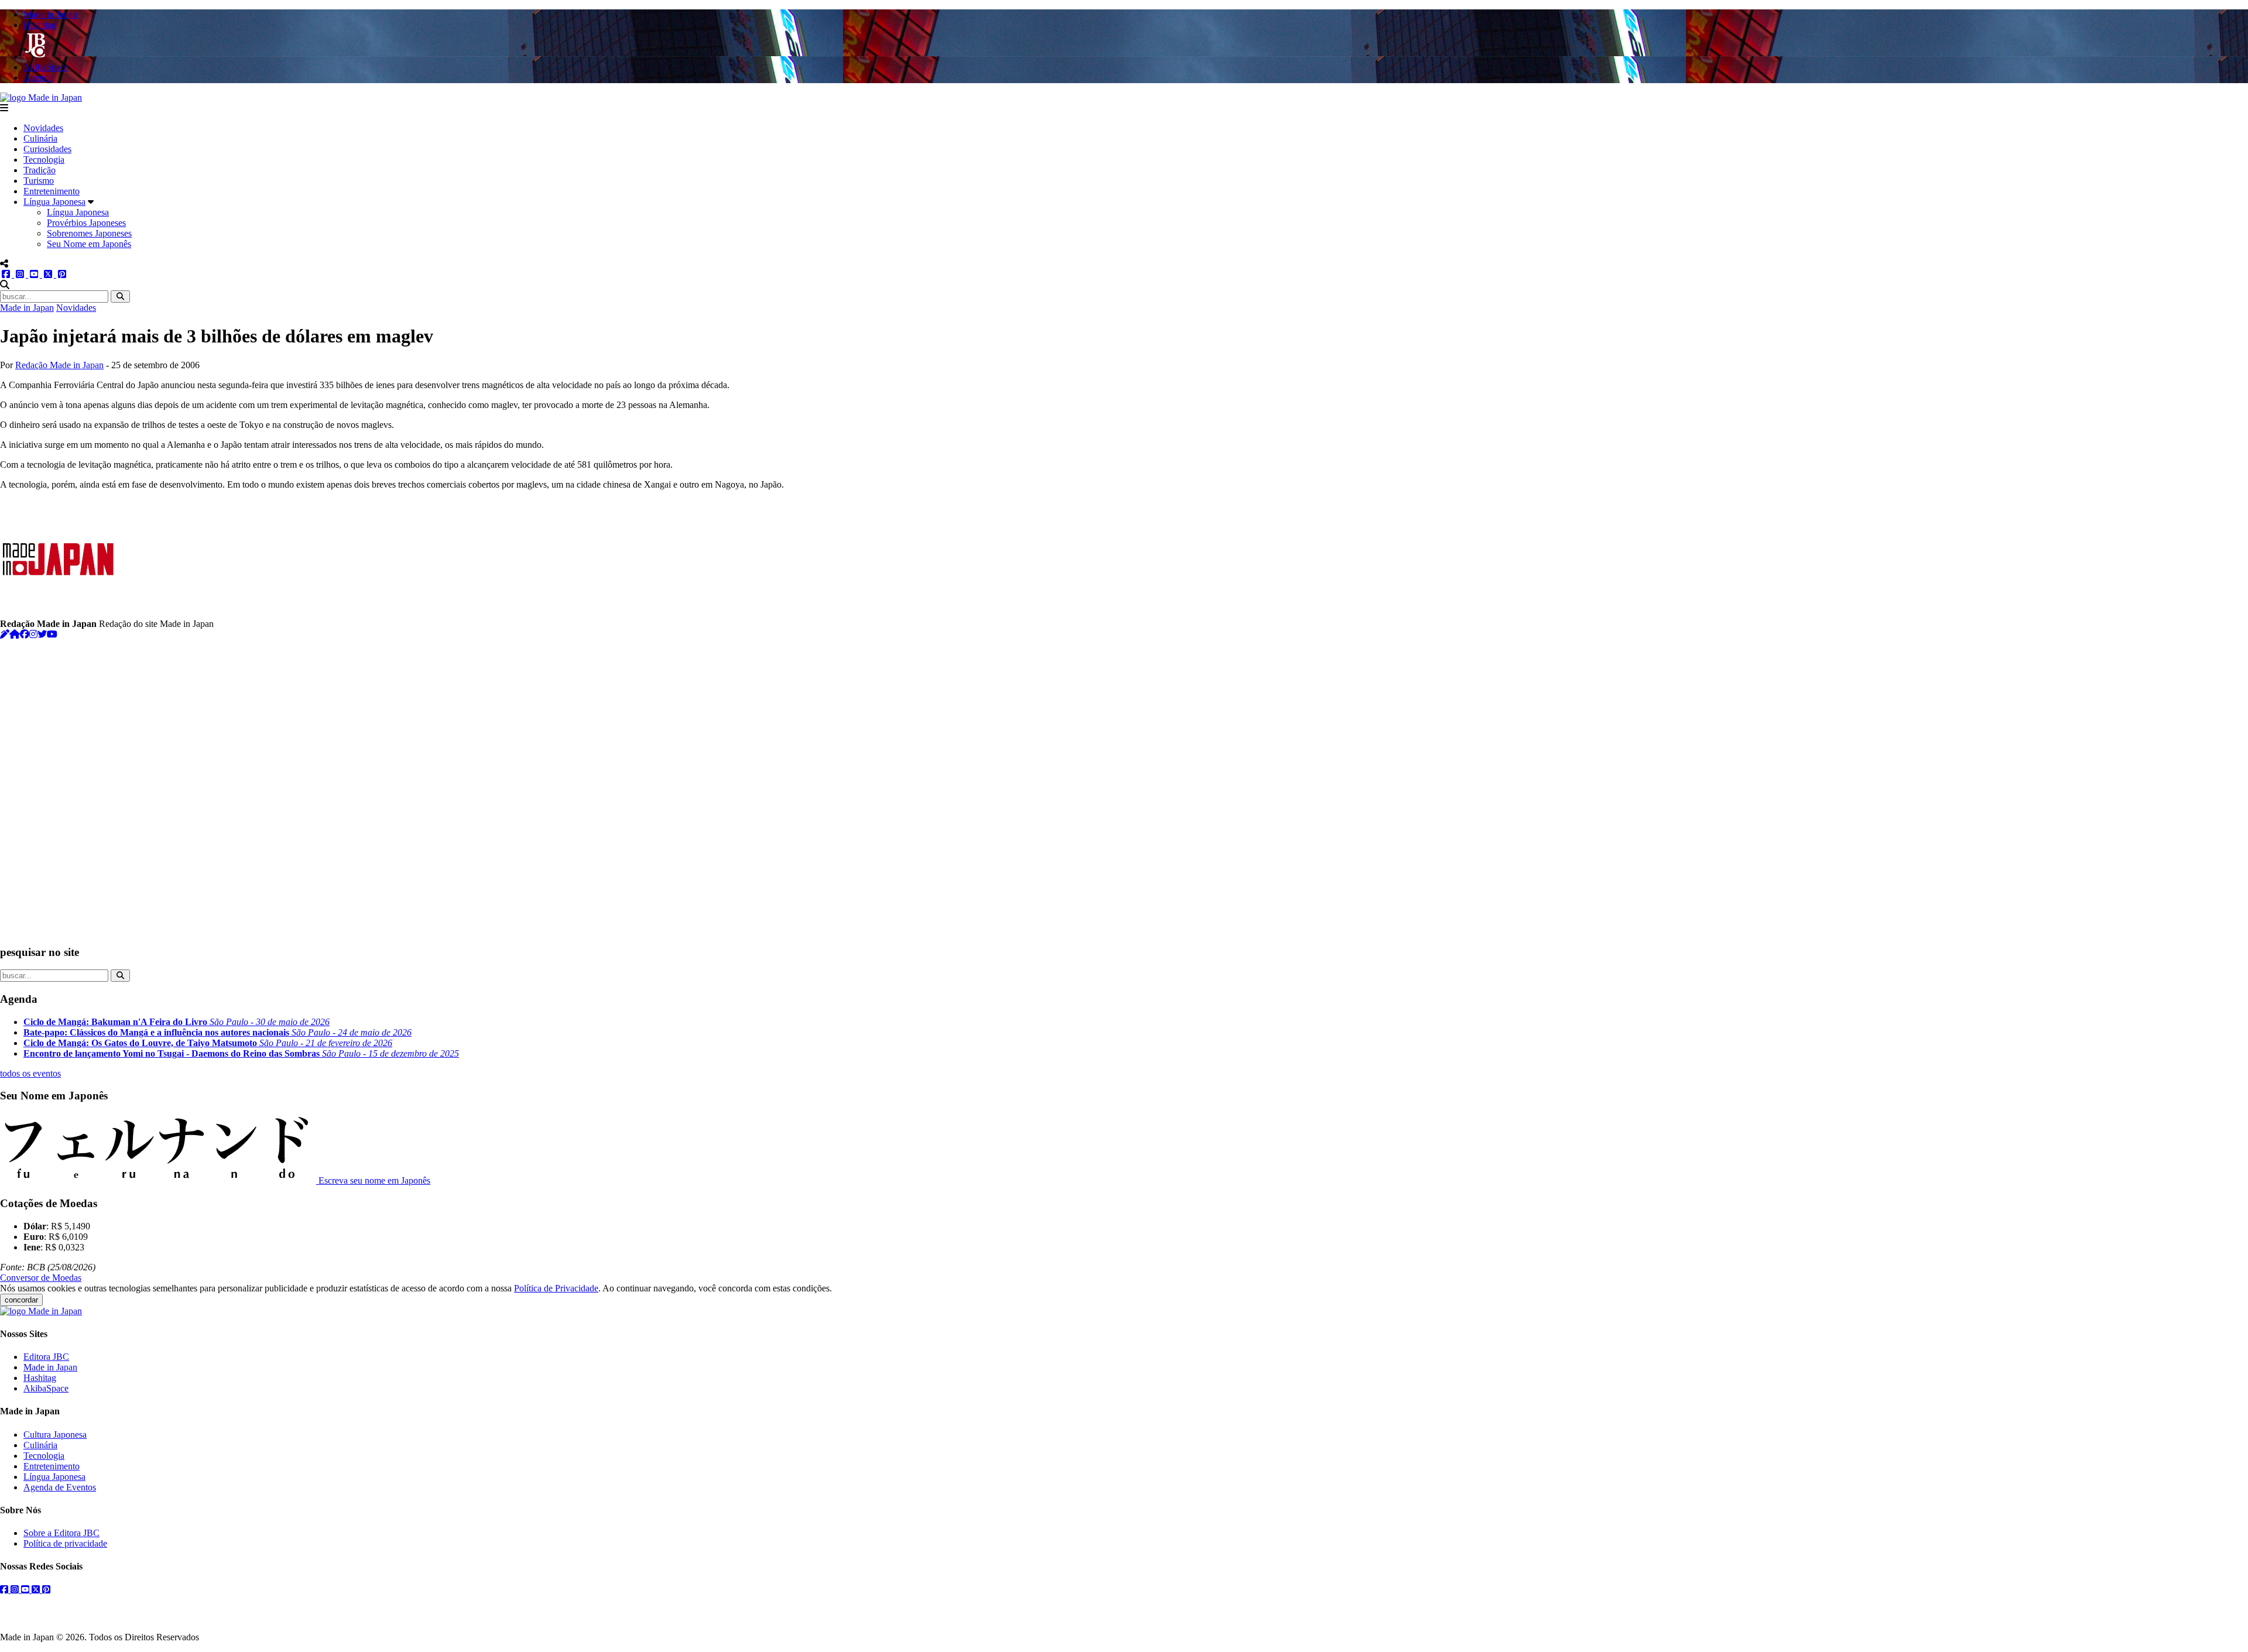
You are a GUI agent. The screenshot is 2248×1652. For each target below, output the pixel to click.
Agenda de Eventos (60, 1487)
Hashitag (40, 1378)
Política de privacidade (65, 1543)
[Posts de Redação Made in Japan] (5, 634)
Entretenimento (52, 191)
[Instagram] (33, 634)
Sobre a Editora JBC (61, 1533)
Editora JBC (46, 1357)
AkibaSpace (46, 1388)
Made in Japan (27, 308)
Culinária (40, 138)
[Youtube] (52, 634)
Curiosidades (47, 149)
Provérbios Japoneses (86, 223)
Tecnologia (44, 160)
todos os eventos (30, 1073)
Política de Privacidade (556, 1288)
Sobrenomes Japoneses (89, 233)
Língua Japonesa (54, 202)
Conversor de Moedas (41, 1278)
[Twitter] (42, 634)
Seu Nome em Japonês (89, 244)
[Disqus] (1124, 786)
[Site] (15, 634)
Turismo (39, 181)
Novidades (43, 128)
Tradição (40, 170)
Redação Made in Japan (59, 365)
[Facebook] (25, 634)
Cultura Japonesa (55, 1435)
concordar (21, 1300)
